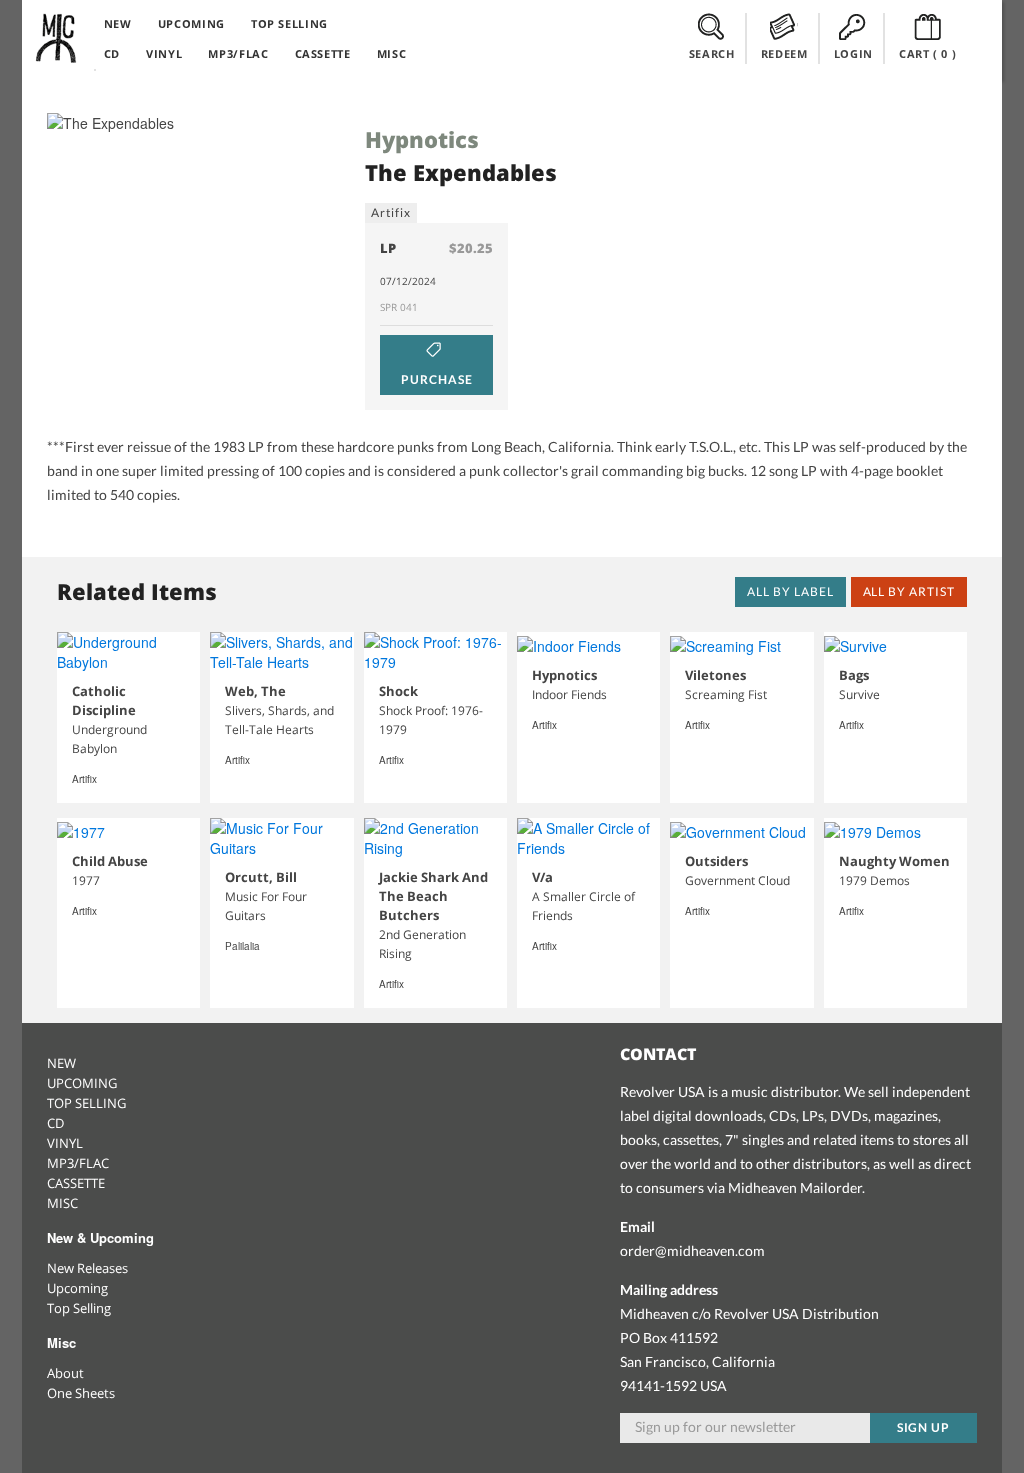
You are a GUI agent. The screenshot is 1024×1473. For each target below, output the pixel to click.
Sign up (924, 1427)
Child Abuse (110, 861)
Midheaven (57, 38)
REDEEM (784, 53)
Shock (398, 691)
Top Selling (79, 1308)
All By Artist (909, 591)
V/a (542, 877)
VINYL (164, 53)
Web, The (255, 691)
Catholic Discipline (104, 700)
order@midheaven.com (692, 1250)
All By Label (790, 591)
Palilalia (242, 946)
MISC (392, 53)
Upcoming (77, 1288)
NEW (118, 23)
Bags (854, 675)
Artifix (391, 212)
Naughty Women (894, 861)
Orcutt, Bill (261, 877)
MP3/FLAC (238, 53)
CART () (928, 53)
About (65, 1373)
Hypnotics (422, 139)
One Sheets (81, 1393)
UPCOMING (191, 23)
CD (112, 53)
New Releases (87, 1268)
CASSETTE (323, 53)
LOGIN (853, 53)
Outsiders (716, 861)
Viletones (715, 675)
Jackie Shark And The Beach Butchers (433, 896)
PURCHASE (437, 379)
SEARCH (712, 53)
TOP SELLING (289, 23)
